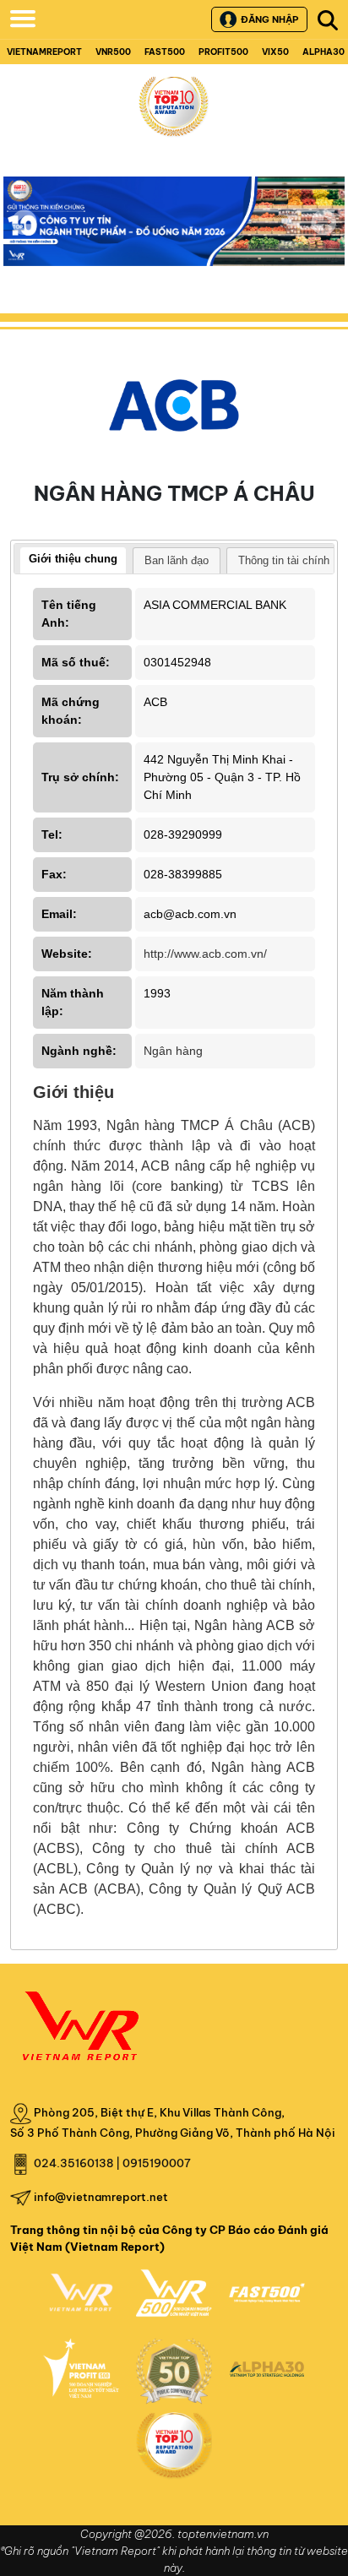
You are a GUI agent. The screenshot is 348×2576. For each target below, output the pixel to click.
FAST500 (165, 52)
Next (324, 234)
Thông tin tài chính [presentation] (284, 560)
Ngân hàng (173, 1051)
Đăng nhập (269, 19)
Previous (24, 222)
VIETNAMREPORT (44, 52)
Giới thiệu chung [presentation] (73, 559)
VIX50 (275, 52)
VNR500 (113, 52)
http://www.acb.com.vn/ (205, 954)
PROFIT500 (223, 52)
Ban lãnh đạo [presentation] (177, 560)
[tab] (73, 561)
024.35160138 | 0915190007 (112, 2163)
